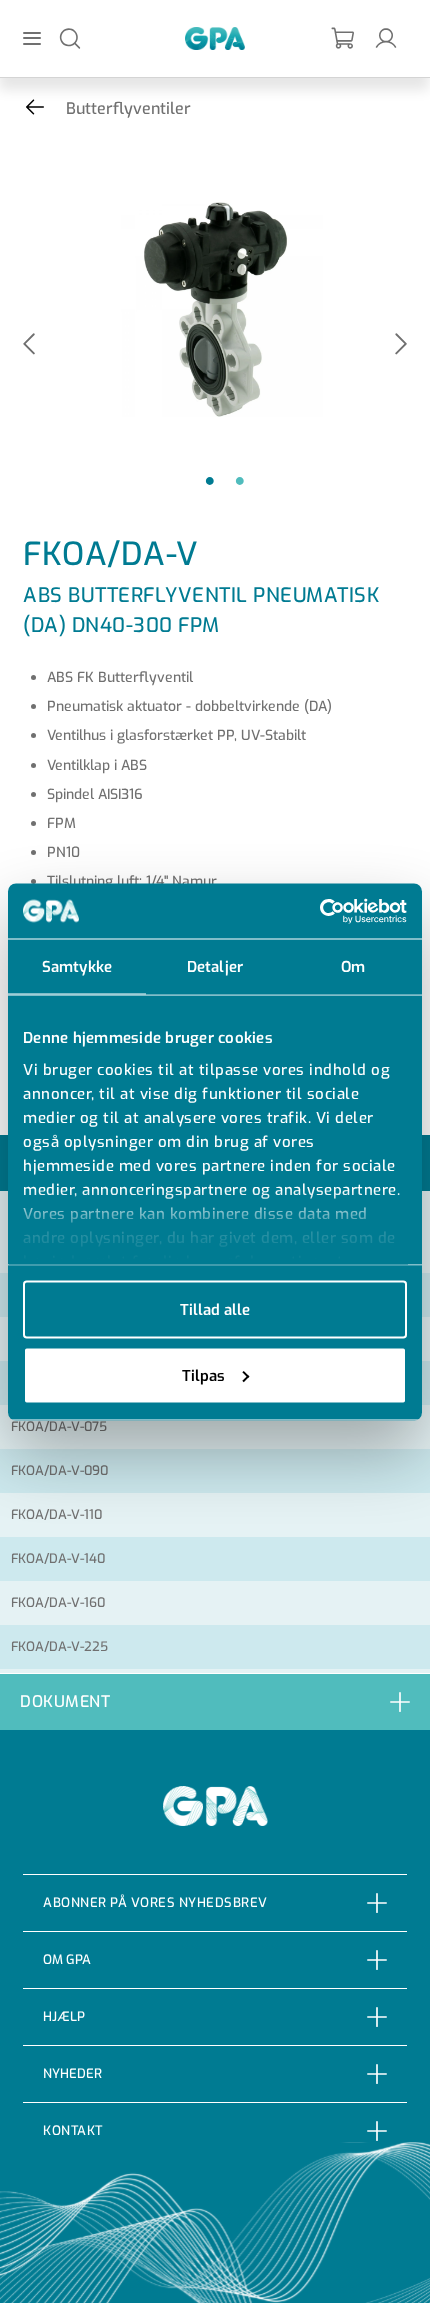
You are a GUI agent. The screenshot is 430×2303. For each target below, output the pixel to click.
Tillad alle (215, 1310)
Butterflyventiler (128, 108)
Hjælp (64, 2016)
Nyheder (72, 2073)
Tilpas (203, 1375)
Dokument (65, 1701)
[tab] (215, 1701)
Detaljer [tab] (215, 967)
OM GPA (67, 1959)
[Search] (70, 37)
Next (401, 345)
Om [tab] (353, 967)
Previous (29, 345)
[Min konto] (386, 37)
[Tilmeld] (344, 38)
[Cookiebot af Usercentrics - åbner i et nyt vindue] (319, 911)
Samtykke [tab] (77, 967)
